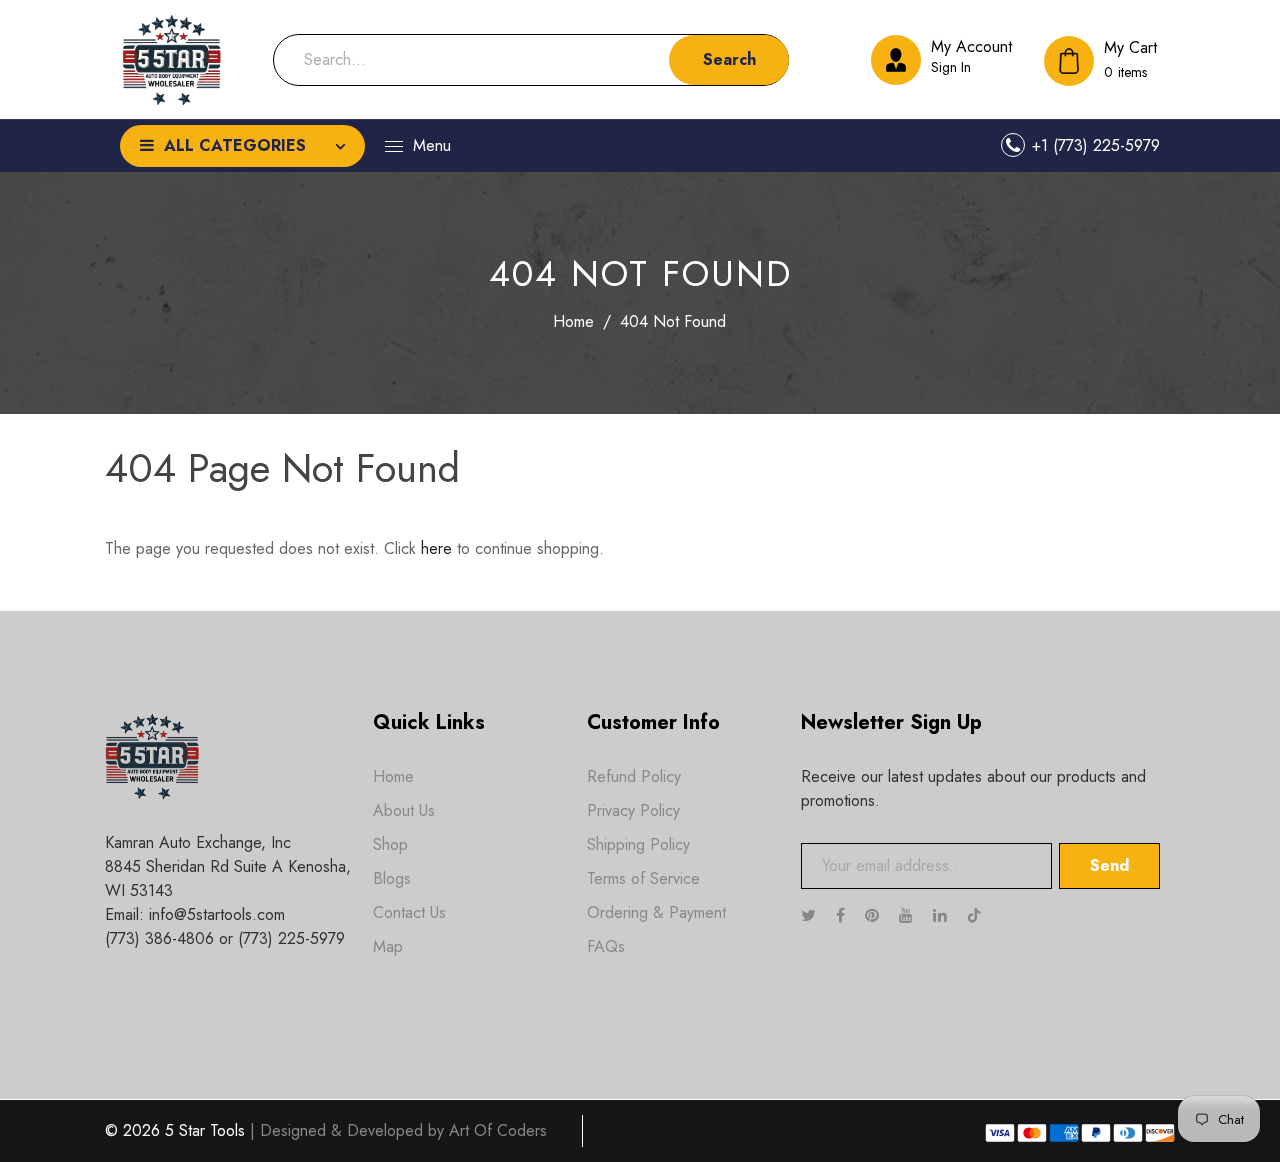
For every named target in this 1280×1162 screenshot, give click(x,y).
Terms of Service (643, 878)
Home (573, 321)
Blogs (392, 878)
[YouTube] (908, 915)
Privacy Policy (633, 810)
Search (729, 59)
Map (388, 946)
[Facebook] (843, 915)
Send (1109, 865)
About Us (404, 810)
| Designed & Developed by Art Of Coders (398, 1130)
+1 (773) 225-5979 (1096, 145)
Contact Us (409, 912)
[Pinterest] (874, 915)
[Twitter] (811, 915)
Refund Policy (634, 776)
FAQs (606, 946)
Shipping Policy (638, 844)
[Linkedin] (942, 915)
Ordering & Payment (656, 912)
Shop (390, 844)
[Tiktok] (984, 915)
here (436, 548)
